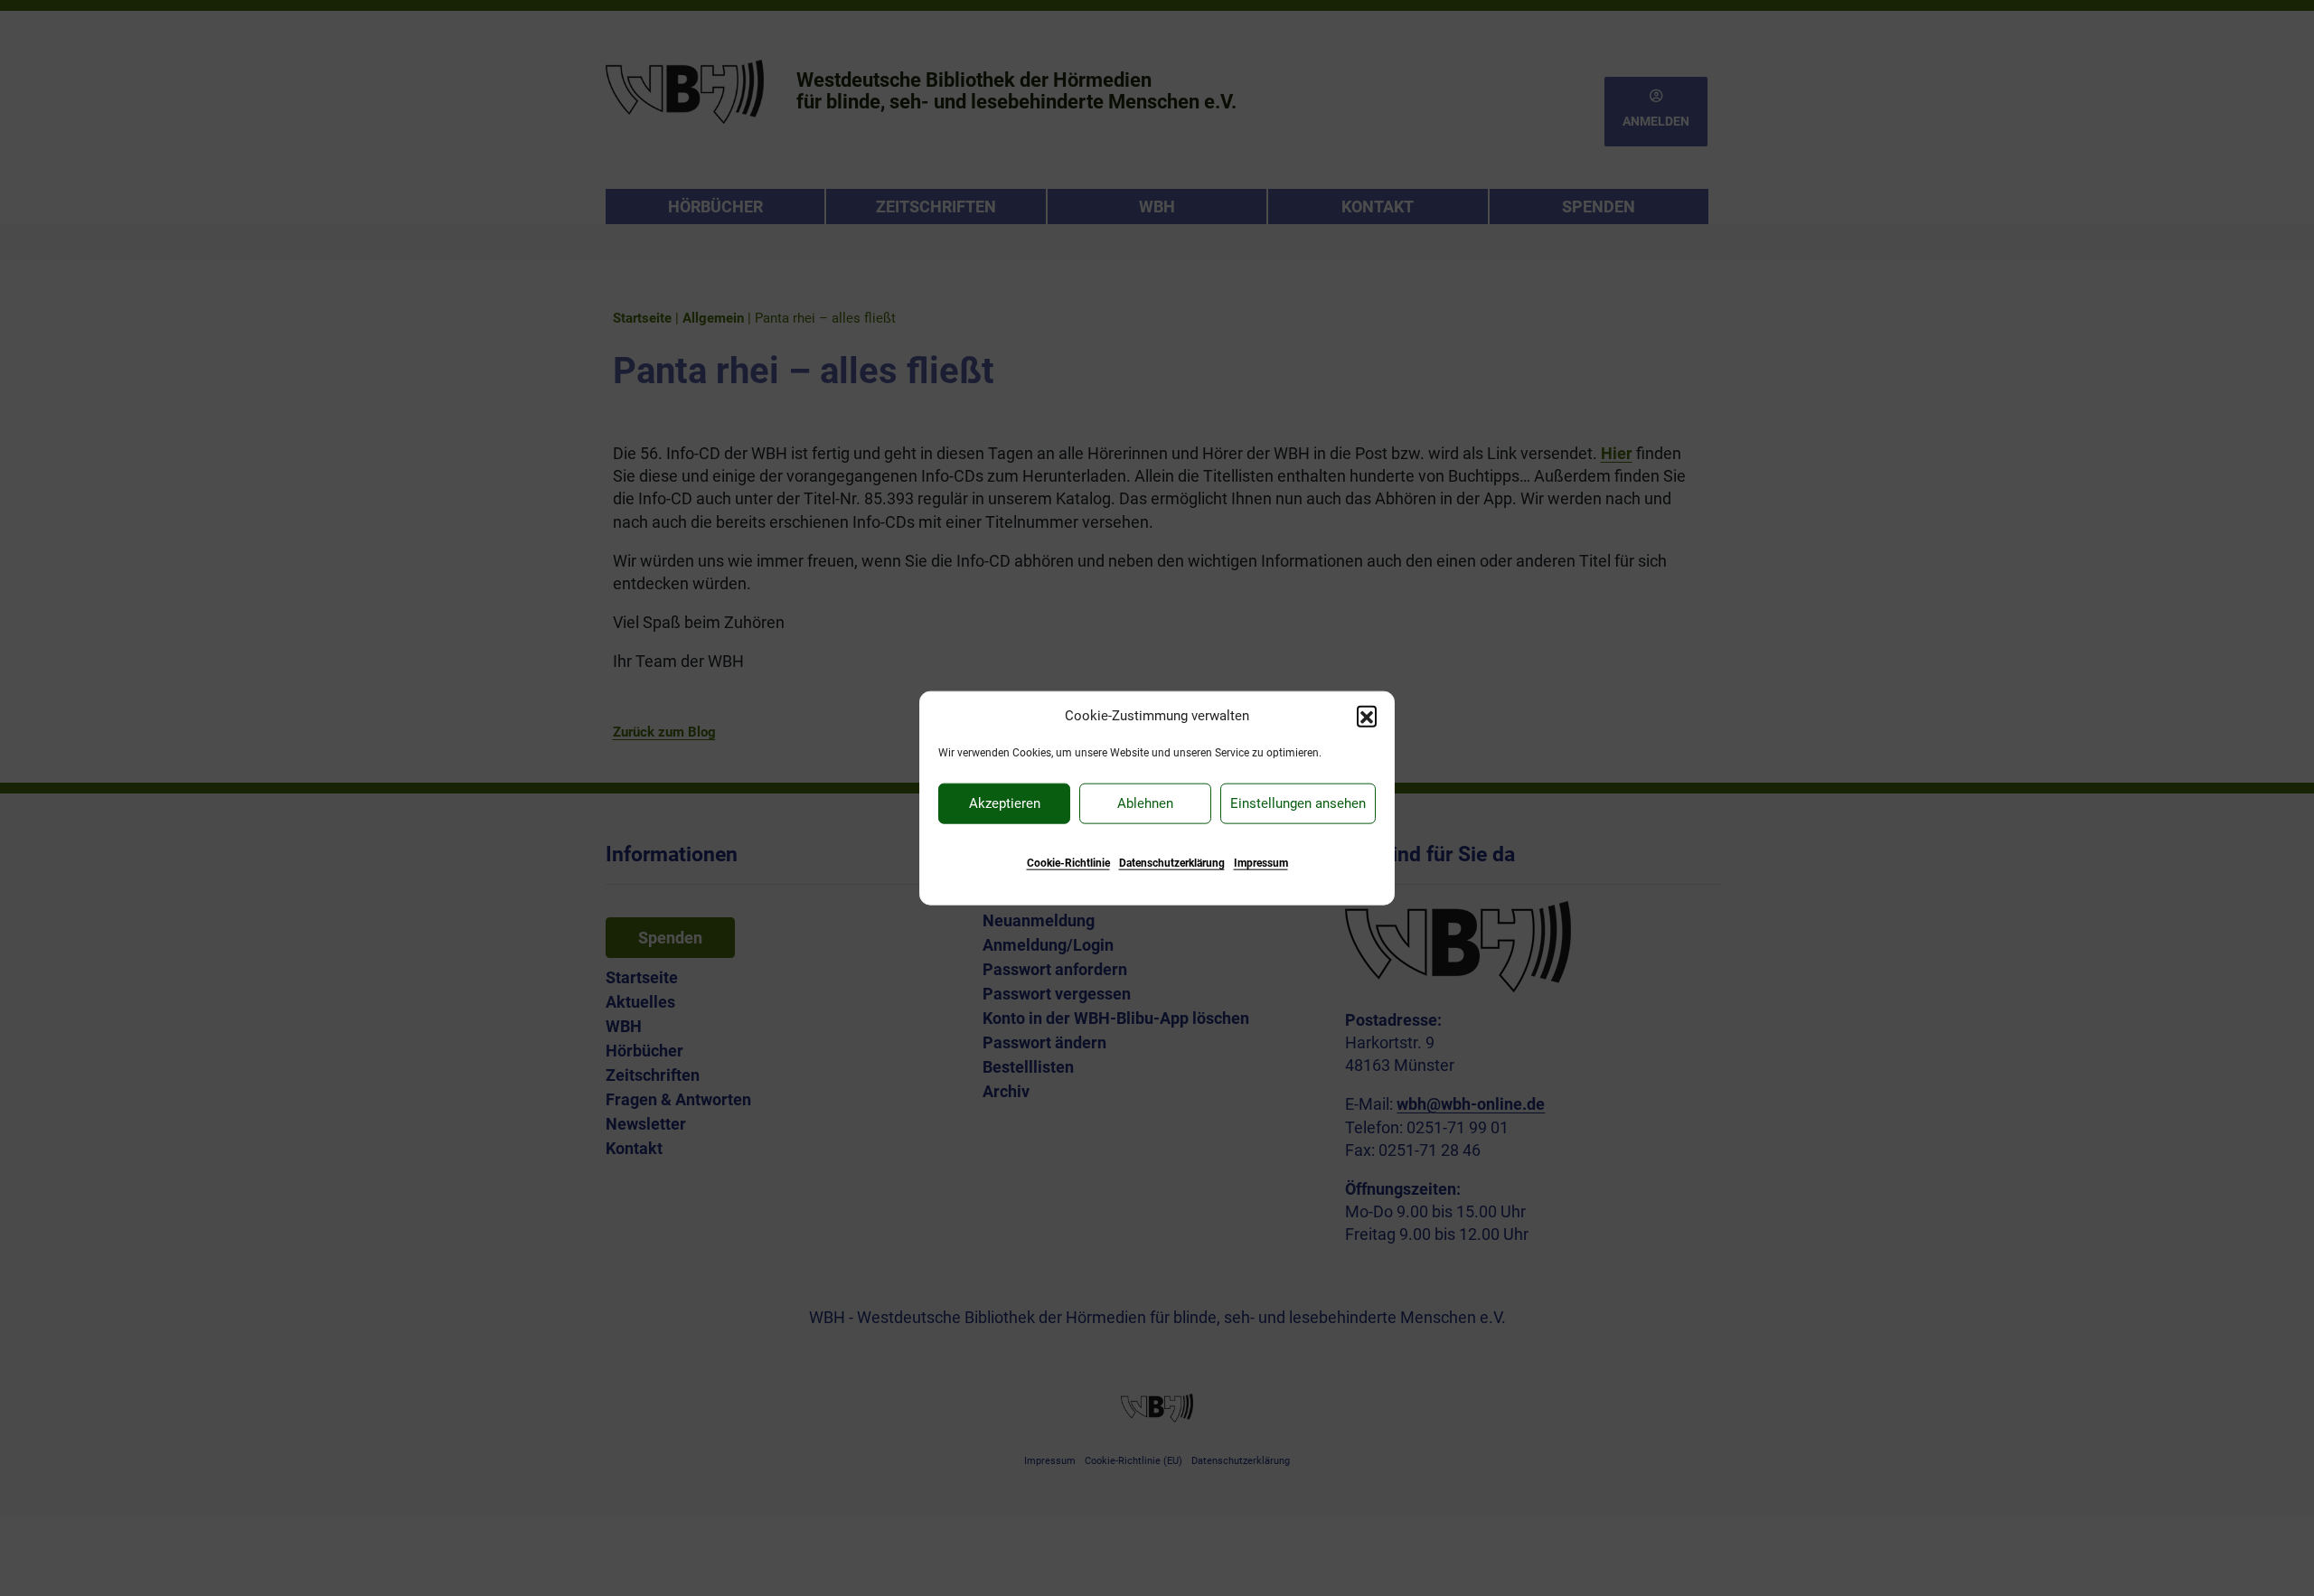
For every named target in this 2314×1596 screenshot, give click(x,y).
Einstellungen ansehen (1298, 803)
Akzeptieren (1005, 803)
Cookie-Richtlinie (1068, 862)
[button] (1367, 716)
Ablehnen (1145, 803)
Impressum (1261, 862)
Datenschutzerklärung (1172, 862)
